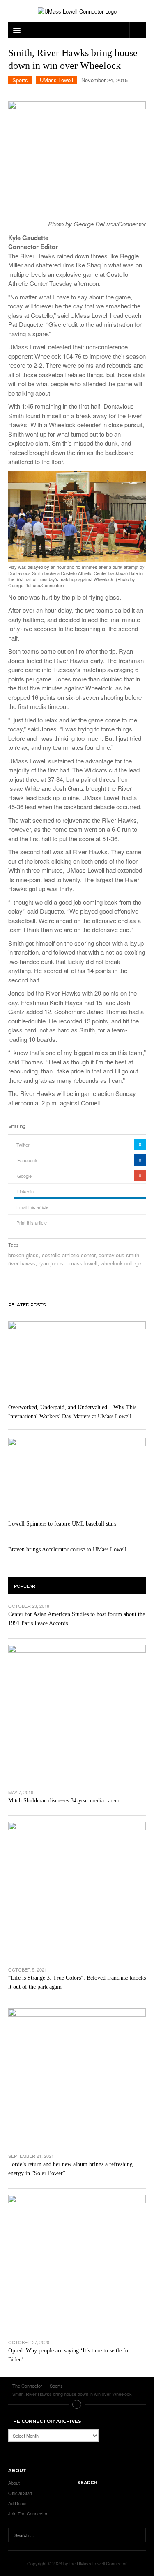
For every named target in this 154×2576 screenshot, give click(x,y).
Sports (20, 80)
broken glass (23, 1255)
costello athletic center (69, 1255)
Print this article (32, 1222)
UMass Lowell (56, 80)
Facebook (27, 1160)
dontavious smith (119, 1255)
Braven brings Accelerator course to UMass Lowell (67, 1549)
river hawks (22, 1263)
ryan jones (51, 1263)
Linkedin (25, 1191)
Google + (26, 1176)
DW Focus (77, 30)
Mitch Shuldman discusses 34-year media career (64, 1801)
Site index (77, 2404)
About (14, 2483)
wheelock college (121, 1263)
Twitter (23, 1145)
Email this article (32, 1207)
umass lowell (82, 1263)
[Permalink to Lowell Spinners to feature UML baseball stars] (77, 1477)
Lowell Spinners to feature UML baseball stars (62, 1524)
